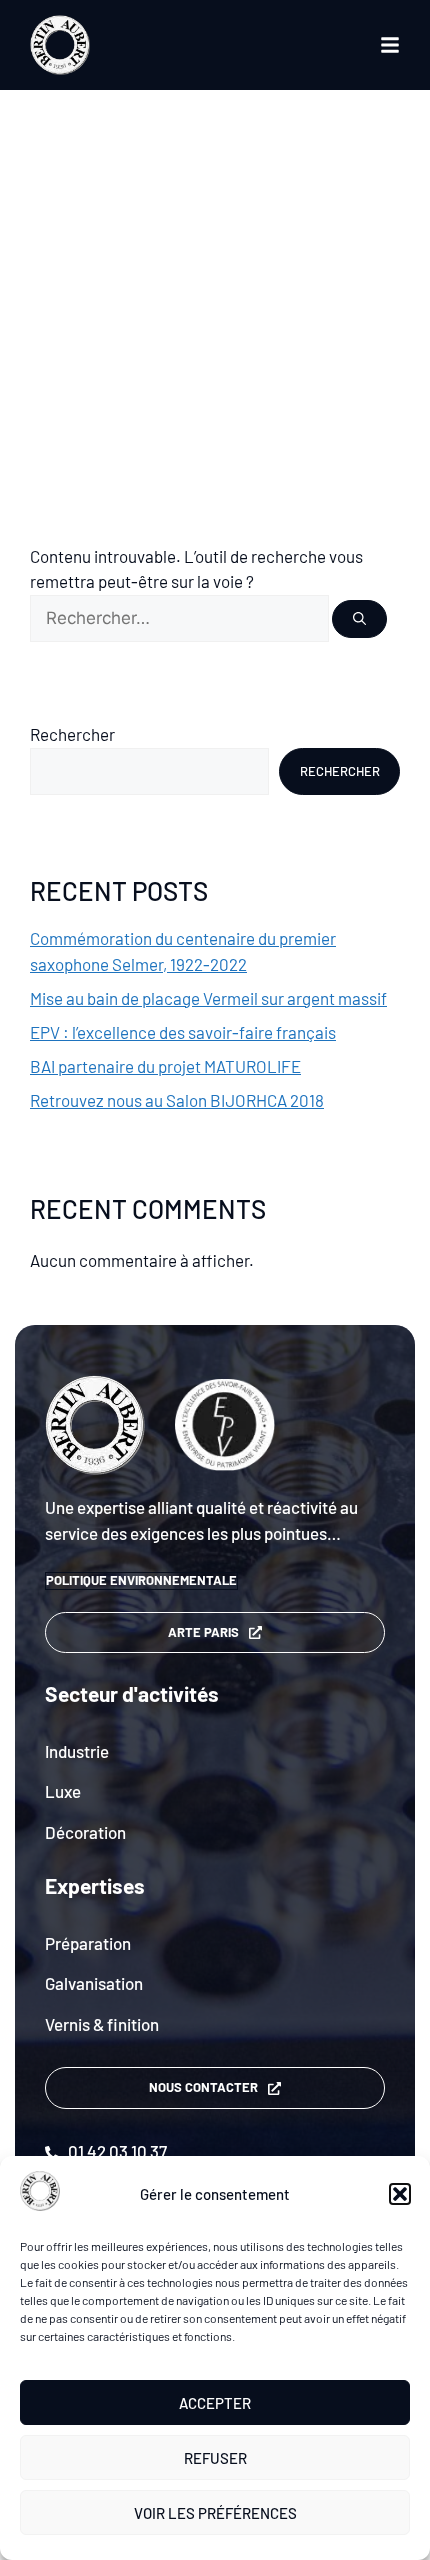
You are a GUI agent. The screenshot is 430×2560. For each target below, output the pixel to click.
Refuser (215, 2458)
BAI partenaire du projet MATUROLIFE (165, 1066)
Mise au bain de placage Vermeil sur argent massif (208, 998)
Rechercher (72, 734)
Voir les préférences (215, 2513)
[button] (400, 2194)
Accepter (215, 2403)
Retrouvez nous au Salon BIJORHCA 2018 (177, 1100)
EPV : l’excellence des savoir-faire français (183, 1032)
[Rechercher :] (181, 617)
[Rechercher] (359, 619)
